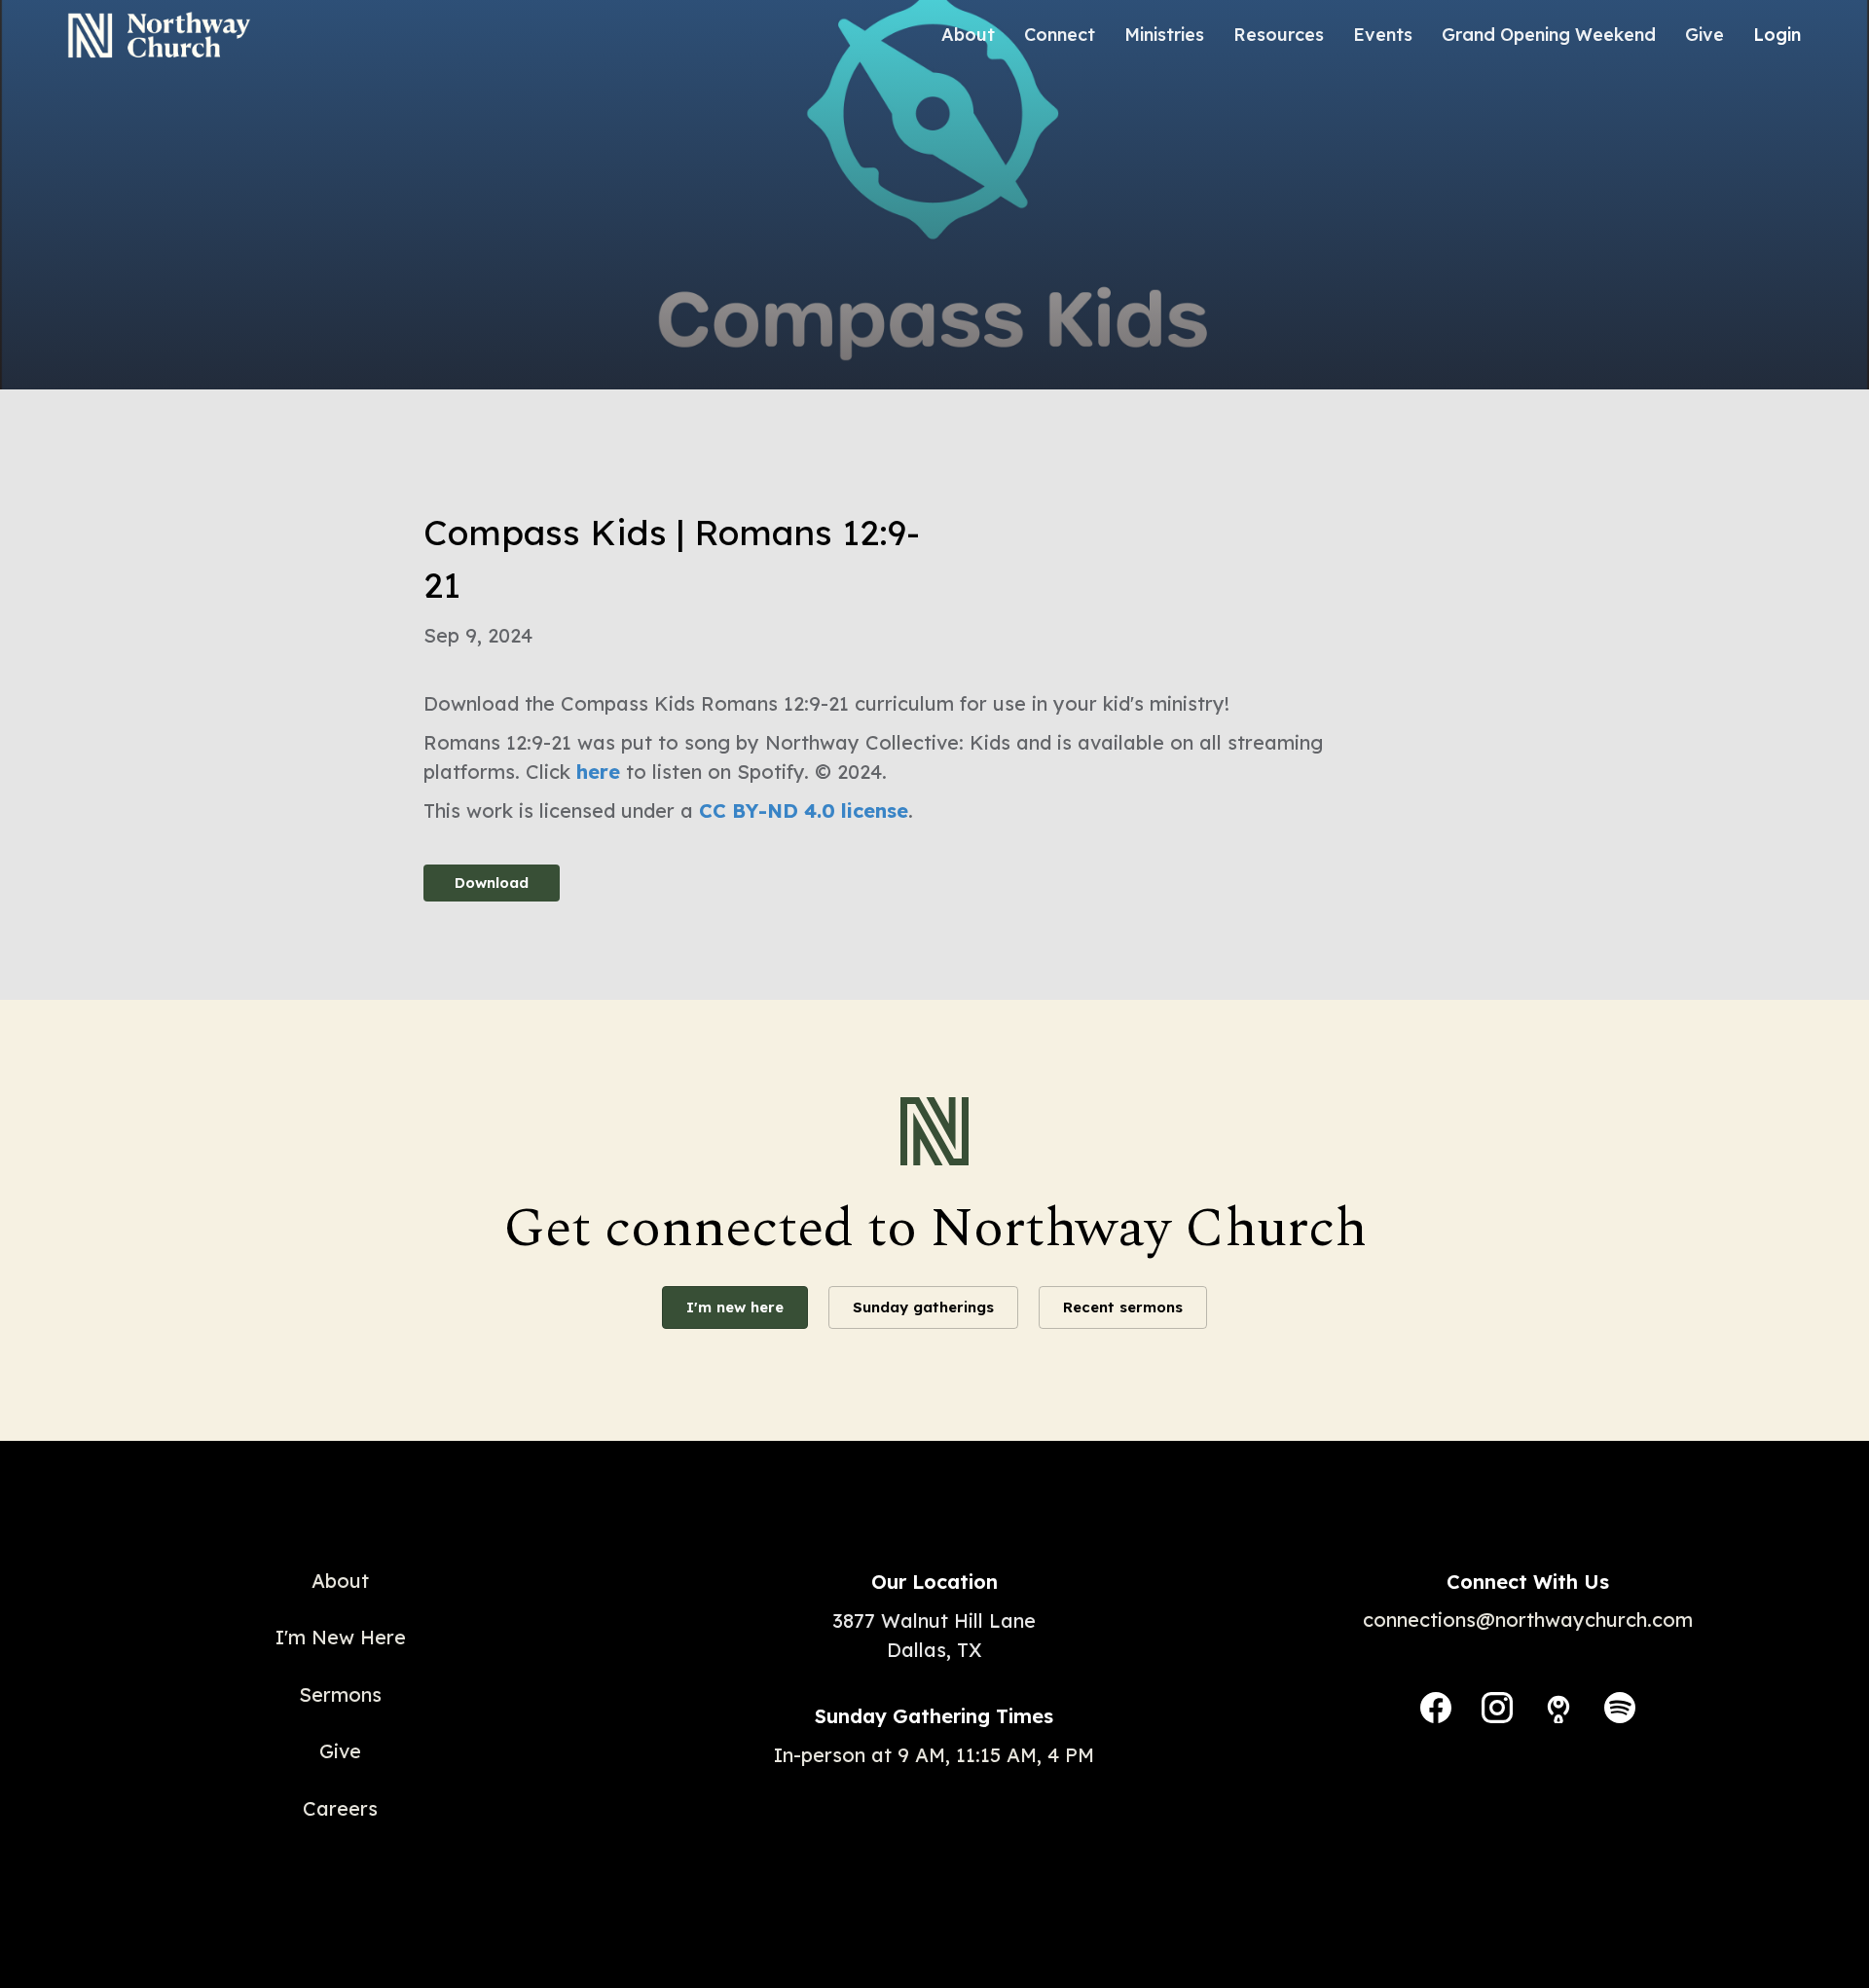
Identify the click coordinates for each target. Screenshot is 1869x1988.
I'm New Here (341, 1637)
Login (1777, 35)
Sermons (340, 1694)
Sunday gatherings (923, 1307)
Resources (1279, 35)
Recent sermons (1123, 1307)
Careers (340, 1808)
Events (1383, 35)
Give (1704, 35)
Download (492, 883)
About (968, 35)
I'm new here (735, 1307)
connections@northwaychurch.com (1528, 1620)
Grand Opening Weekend (1549, 35)
